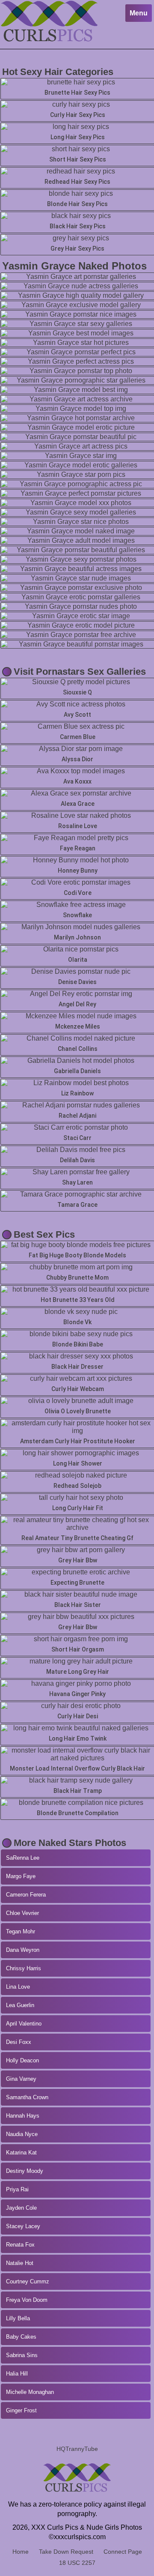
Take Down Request (66, 2552)
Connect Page (123, 2552)
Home (21, 2552)
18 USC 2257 (77, 2563)
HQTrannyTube (77, 2449)
